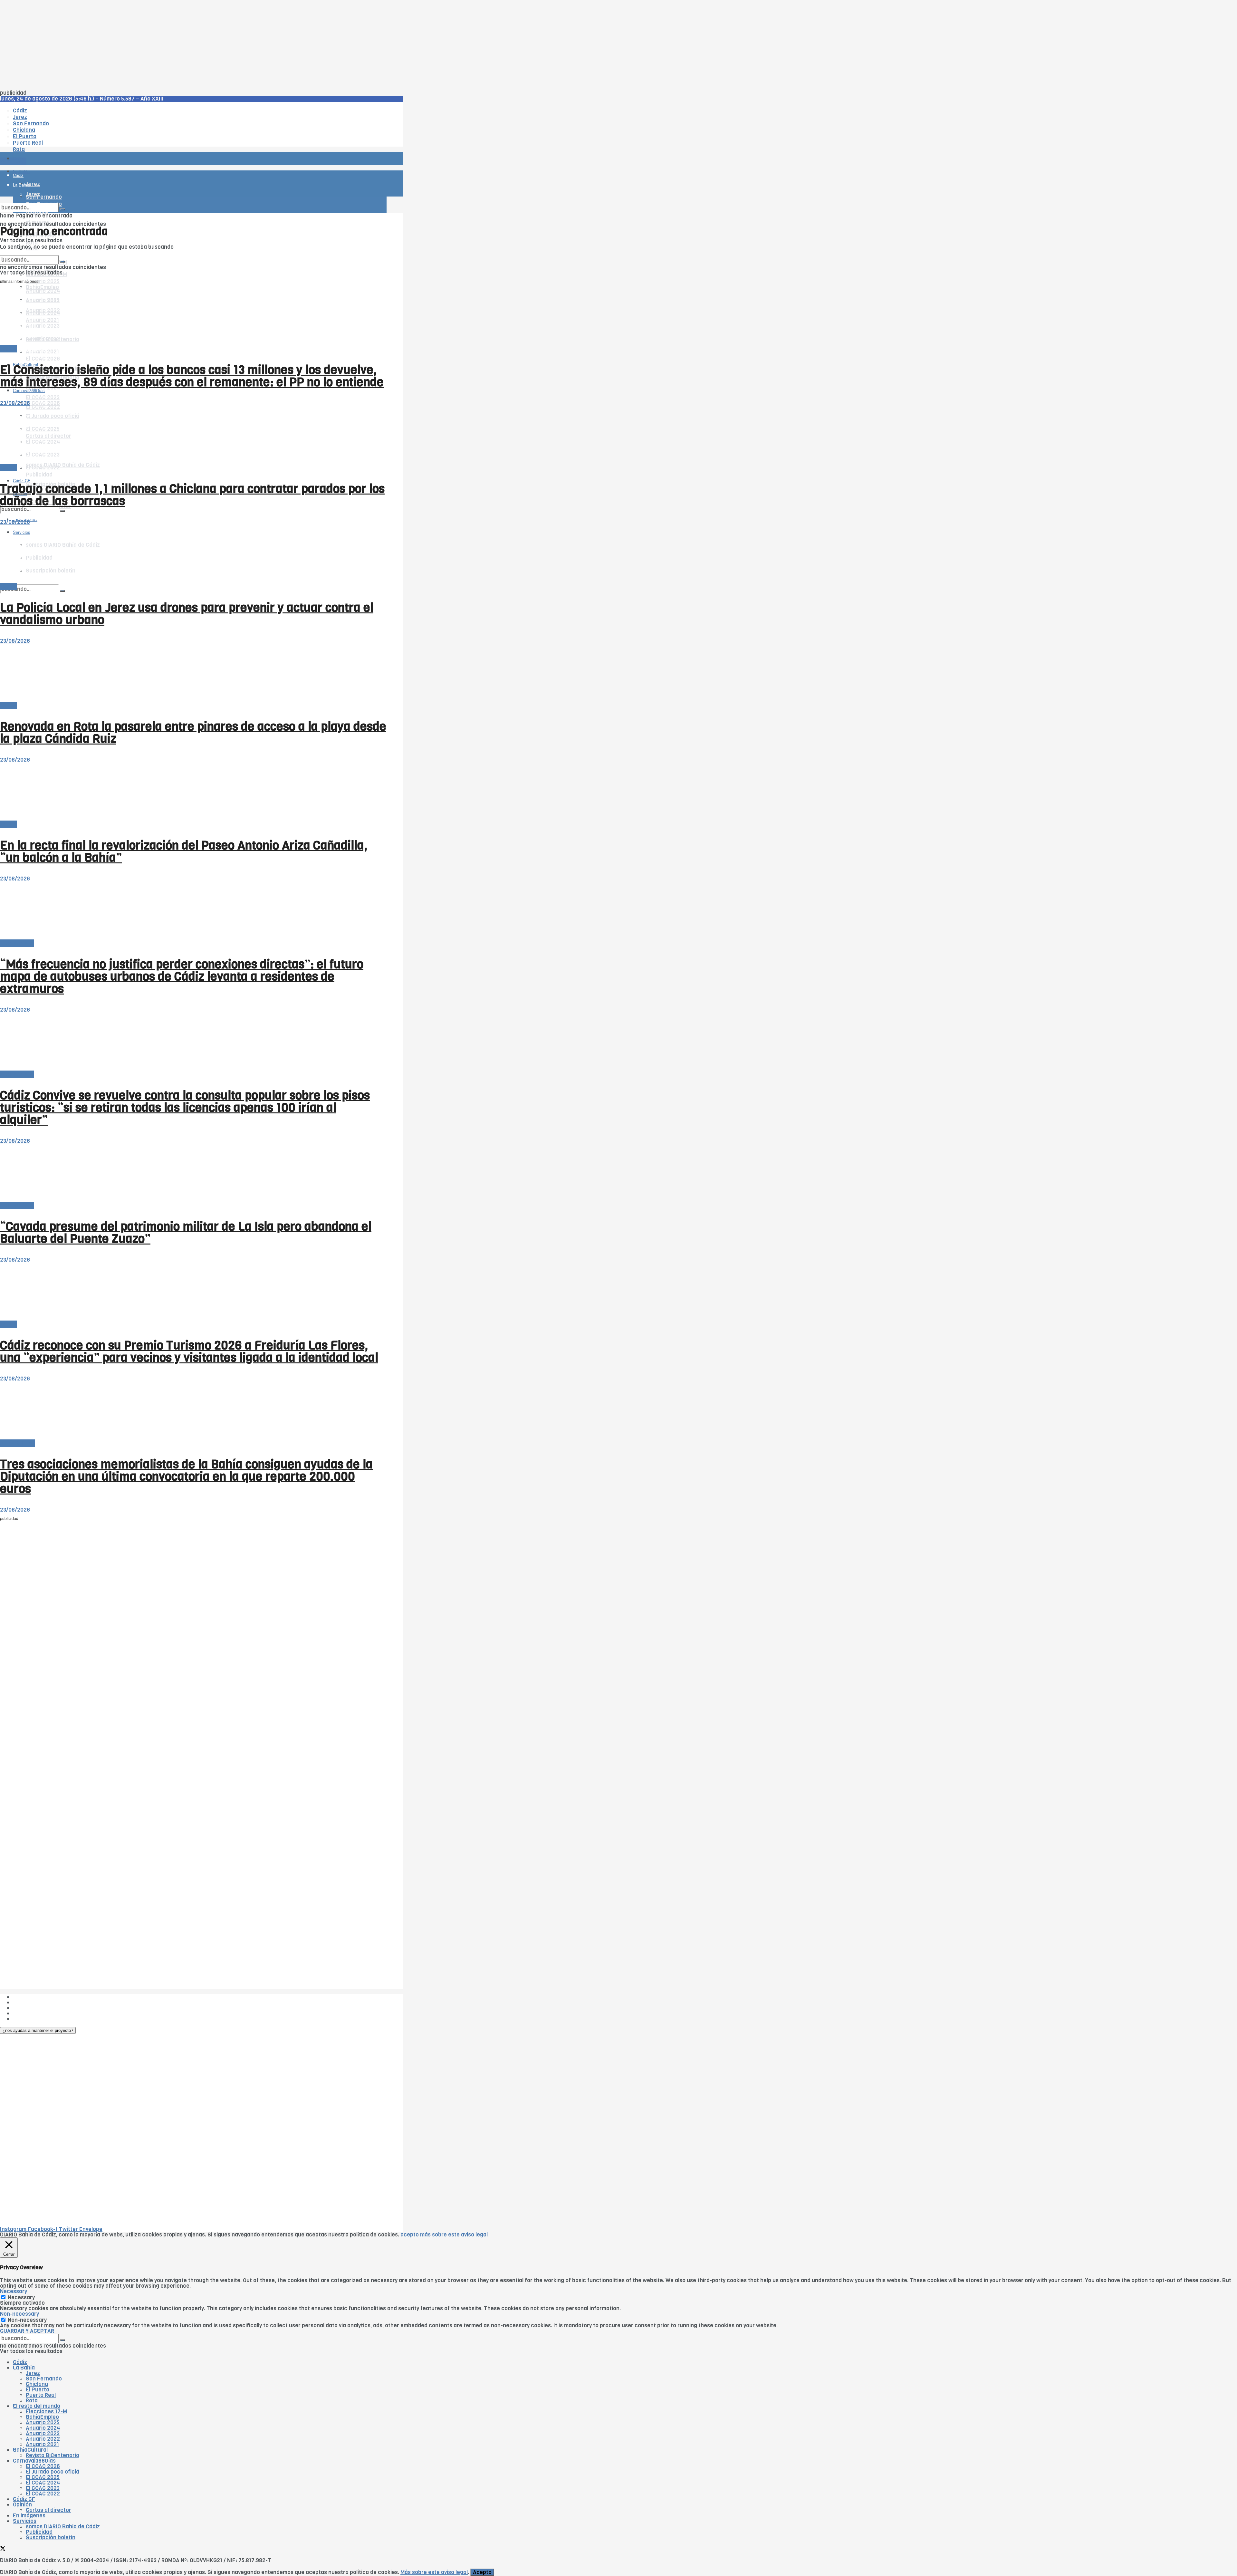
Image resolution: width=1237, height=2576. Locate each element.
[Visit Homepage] (67, 141)
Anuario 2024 (43, 2428)
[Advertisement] (193, 45)
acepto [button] (410, 2235)
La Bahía (24, 2368)
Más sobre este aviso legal (434, 2572)
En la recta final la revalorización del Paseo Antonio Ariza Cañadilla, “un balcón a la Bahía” (184, 851)
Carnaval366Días (29, 349)
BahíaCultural (17, 1443)
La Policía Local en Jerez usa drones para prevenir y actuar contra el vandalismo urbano (187, 614)
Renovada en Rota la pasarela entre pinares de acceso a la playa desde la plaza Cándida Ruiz (193, 733)
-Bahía (8, 349)
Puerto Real (41, 2395)
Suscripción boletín (51, 2538)
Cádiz (20, 2362)
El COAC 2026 (43, 359)
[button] (38, 2030)
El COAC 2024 (43, 2483)
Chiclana (37, 2384)
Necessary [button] (14, 2291)
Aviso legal (26, 2013)
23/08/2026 (15, 403)
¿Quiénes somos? (35, 1997)
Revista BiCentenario (53, 2455)
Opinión (22, 2505)
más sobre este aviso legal (454, 2235)
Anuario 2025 (43, 281)
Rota (32, 2401)
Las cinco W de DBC (38, 2002)
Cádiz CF (24, 2499)
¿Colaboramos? (33, 2019)
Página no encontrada (44, 216)
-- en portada (17, 943)
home (7, 216)
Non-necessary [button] (19, 2314)
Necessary (21, 2297)
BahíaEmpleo (42, 2417)
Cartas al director (48, 2510)
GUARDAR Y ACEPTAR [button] (27, 2331)
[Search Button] (62, 591)
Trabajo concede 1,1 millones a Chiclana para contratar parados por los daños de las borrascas (192, 495)
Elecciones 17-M (46, 2412)
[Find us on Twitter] (3, 2549)
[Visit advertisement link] (16, 177)
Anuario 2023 (43, 2433)
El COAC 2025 (43, 2477)
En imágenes (29, 2516)
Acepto (482, 2572)
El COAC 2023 (43, 397)
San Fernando (44, 2379)
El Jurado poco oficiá (53, 2472)
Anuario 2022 (43, 2439)
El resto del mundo (30, 252)
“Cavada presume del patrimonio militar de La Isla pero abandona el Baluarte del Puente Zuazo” (186, 1233)
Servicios (25, 2521)
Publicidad (39, 475)
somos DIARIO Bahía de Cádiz (63, 465)
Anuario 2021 (42, 2444)
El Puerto (38, 2390)
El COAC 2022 (43, 2494)
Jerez (33, 2373)
